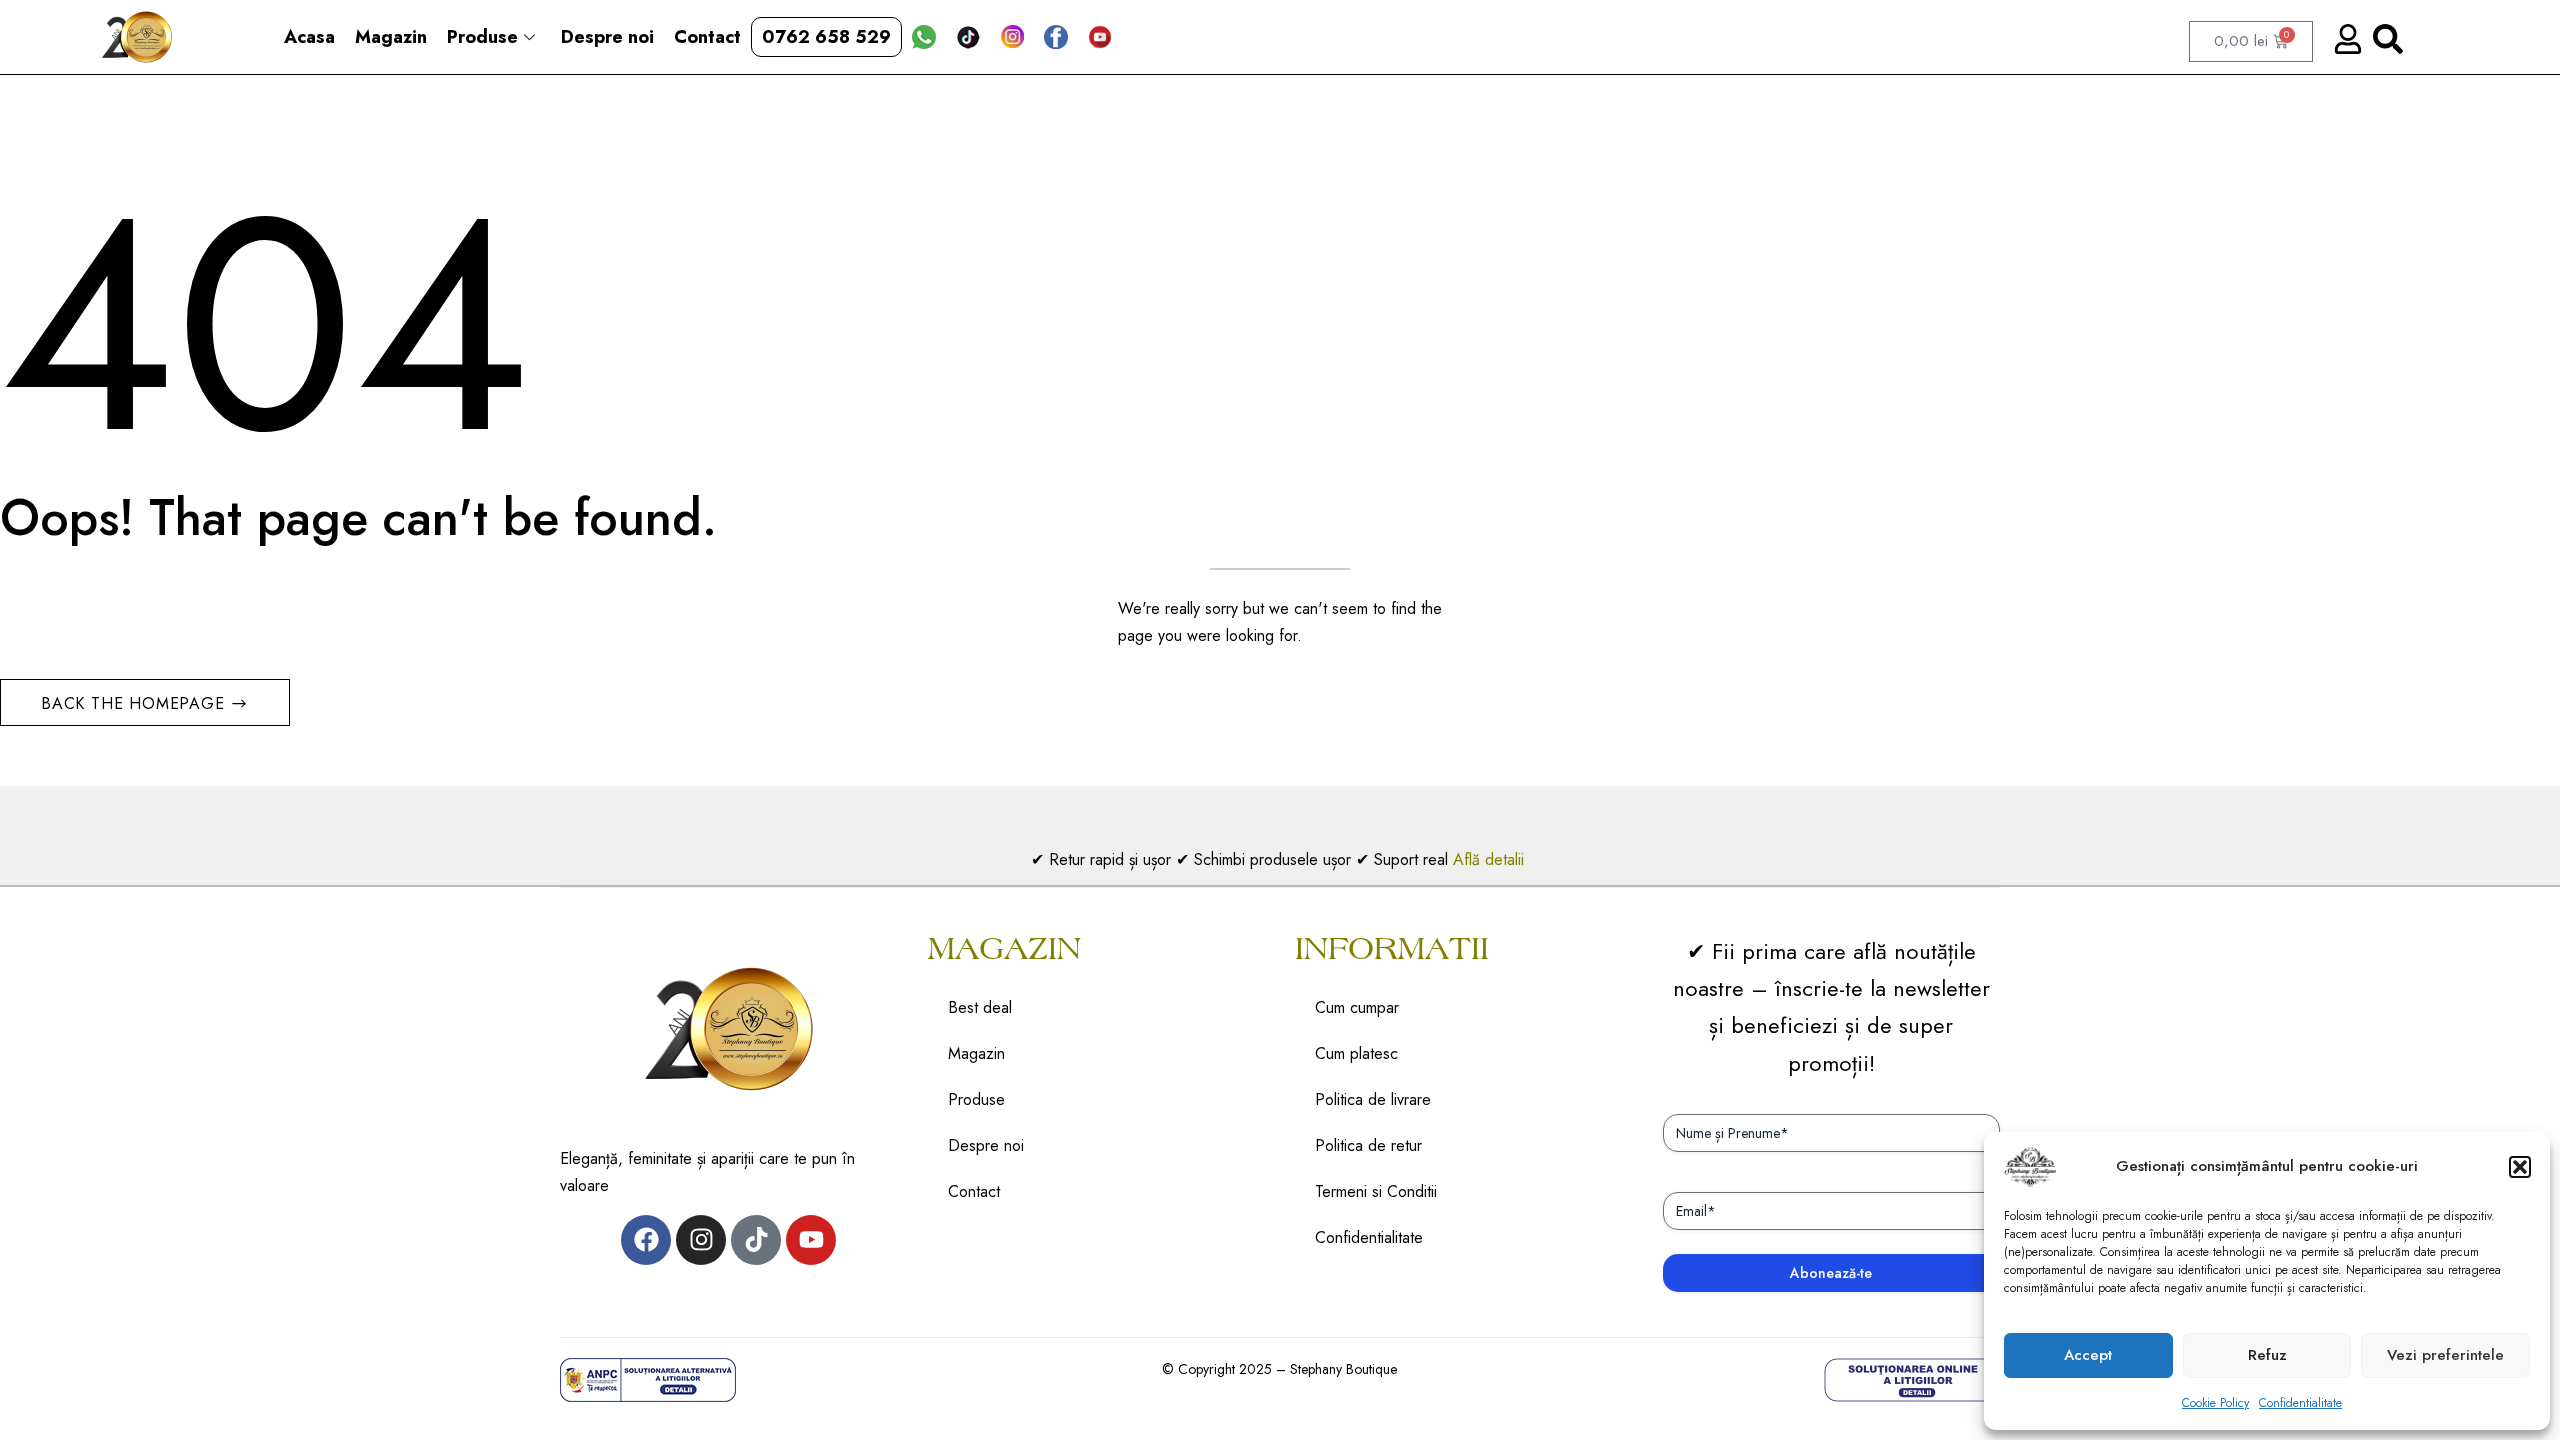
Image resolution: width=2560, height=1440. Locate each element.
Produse (482, 37)
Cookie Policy (2215, 1403)
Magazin (391, 37)
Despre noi (607, 37)
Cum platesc (1356, 1053)
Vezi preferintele (2445, 1355)
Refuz (2267, 1355)
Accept (2088, 1355)
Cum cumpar (1357, 1007)
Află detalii (1491, 859)
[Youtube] (811, 1240)
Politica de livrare (1373, 1099)
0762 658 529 (826, 37)
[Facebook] (646, 1240)
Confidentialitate (2300, 1403)
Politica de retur (1368, 1145)
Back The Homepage (135, 703)
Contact (707, 37)
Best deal (980, 1007)
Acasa (309, 37)
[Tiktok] (756, 1240)
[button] (2520, 1167)
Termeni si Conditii (1376, 1191)
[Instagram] (701, 1240)
